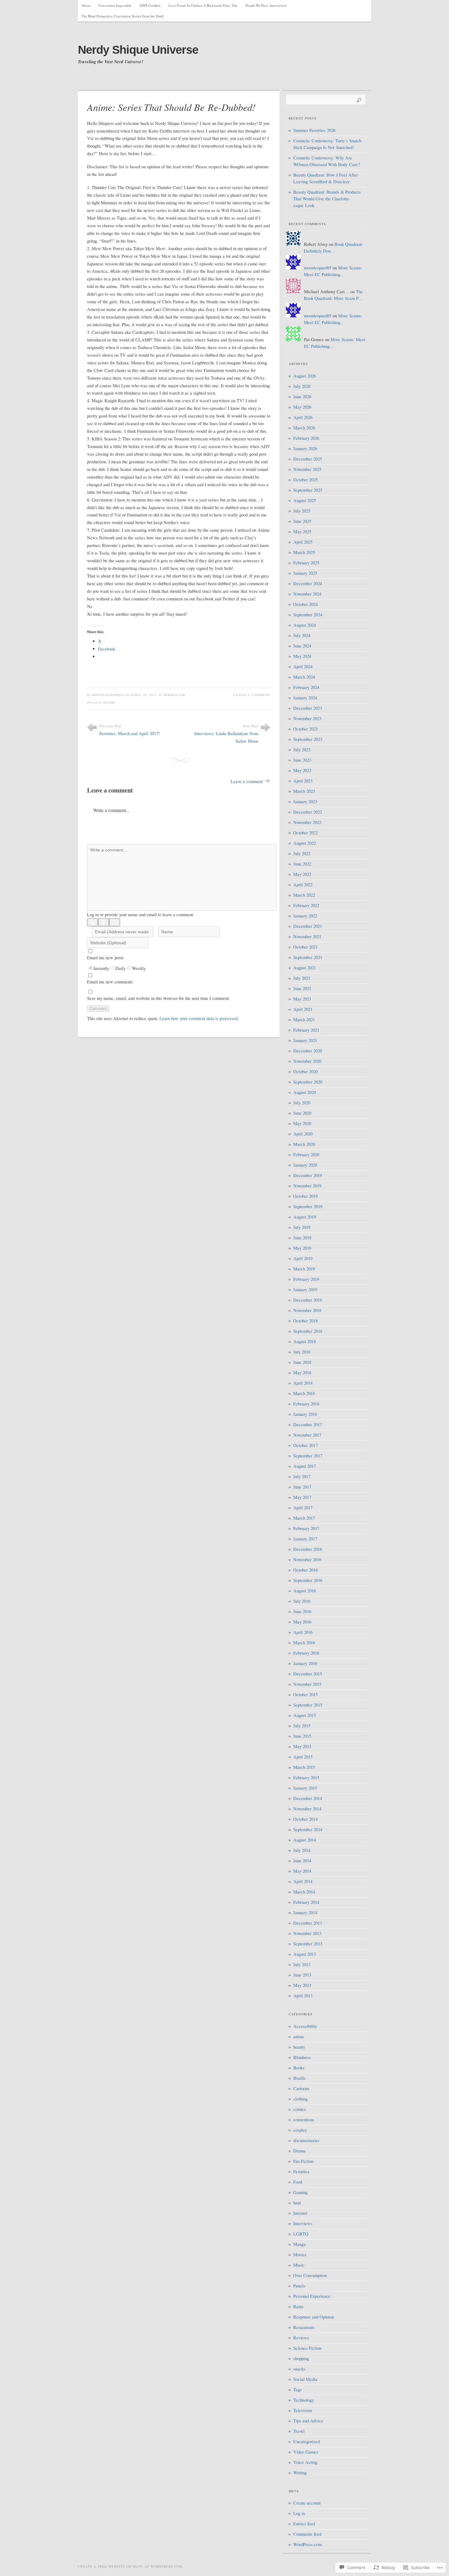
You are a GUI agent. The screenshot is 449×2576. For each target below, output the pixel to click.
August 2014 (305, 1840)
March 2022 (304, 895)
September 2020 (308, 1082)
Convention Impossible (115, 5)
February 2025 (306, 563)
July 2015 (302, 1726)
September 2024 (308, 615)
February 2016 (306, 1653)
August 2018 (305, 1341)
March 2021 (304, 1020)
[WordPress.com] (93, 922)
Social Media (305, 2379)
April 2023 (303, 781)
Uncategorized (307, 2441)
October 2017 (305, 1445)
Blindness (302, 2057)
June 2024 (302, 646)
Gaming (300, 2192)
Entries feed (304, 2524)
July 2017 (302, 1476)
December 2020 (308, 1051)
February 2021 (306, 1030)
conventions (304, 2120)
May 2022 (302, 874)
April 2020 (303, 1134)
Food (298, 2182)
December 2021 (308, 926)
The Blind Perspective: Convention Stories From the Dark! (123, 16)
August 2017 (305, 1466)
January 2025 (305, 573)
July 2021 (302, 978)
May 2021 (302, 999)
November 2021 (307, 936)
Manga (299, 2244)
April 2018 (303, 1383)
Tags (298, 2390)
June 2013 (302, 1975)
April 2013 (303, 1996)
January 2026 (305, 448)
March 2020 (304, 1144)
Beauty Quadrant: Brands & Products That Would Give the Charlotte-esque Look (327, 199)
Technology (304, 2400)
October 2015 (305, 1694)
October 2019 (305, 1196)
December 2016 (308, 1549)
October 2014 (305, 1819)
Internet (300, 2213)
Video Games (306, 2452)
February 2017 (306, 1528)
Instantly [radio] (101, 968)
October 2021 (305, 947)
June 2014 (302, 1861)
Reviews (301, 2338)
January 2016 (305, 1663)
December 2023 (308, 708)
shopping (301, 2358)
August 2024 (305, 625)
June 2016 (302, 1611)
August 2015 (305, 1715)
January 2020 (305, 1165)
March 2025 (304, 552)
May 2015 (302, 1746)
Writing (300, 2473)
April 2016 (303, 1632)
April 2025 (303, 542)
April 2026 (303, 417)
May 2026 (302, 407)
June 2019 (302, 1238)
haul (297, 2203)
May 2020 (302, 1123)
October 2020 (305, 1071)
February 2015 (306, 1778)
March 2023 (304, 791)
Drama (299, 2151)
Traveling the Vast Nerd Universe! (111, 62)
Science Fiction (307, 2348)
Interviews (303, 2223)
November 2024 (307, 594)
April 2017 (303, 1508)
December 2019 (308, 1175)
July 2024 (302, 635)
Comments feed (307, 2534)
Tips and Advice (308, 2421)
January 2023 (305, 802)
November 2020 (307, 1061)
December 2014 (308, 1798)
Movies (300, 2255)
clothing (300, 2099)
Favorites (301, 2172)
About (86, 5)
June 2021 (302, 988)
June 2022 (302, 864)
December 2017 (308, 1425)
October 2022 (305, 833)
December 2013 (308, 1923)
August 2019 (305, 1217)
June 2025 (302, 521)
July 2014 (302, 1850)
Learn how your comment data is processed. (199, 1018)
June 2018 (302, 1362)
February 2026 (306, 438)
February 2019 (306, 1279)
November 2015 (307, 1684)
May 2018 (302, 1373)
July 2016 (302, 1601)
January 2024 (305, 698)
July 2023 (302, 750)
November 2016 (307, 1559)
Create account (307, 2503)
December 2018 (308, 1300)
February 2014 (306, 1902)
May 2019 (302, 1248)
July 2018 (302, 1352)
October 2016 (305, 1570)
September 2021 (308, 957)
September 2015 (308, 1705)
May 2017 (302, 1497)
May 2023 (302, 770)
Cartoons (301, 2088)
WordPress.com (307, 2544)
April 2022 (303, 885)
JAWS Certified (150, 5)
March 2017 (304, 1518)
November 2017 (307, 1435)
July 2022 (302, 853)
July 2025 (302, 511)
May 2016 (302, 1622)
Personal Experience (312, 2296)
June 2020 (302, 1113)
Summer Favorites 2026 (314, 130)
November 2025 (307, 469)
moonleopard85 (108, 695)
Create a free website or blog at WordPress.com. (131, 2566)
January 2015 (305, 1788)
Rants (298, 2306)
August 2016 (305, 1591)
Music (299, 2265)
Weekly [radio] (139, 968)
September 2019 (308, 1206)
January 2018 (305, 1414)
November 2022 (307, 822)
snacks (299, 2369)
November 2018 (307, 1310)
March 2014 (304, 1892)
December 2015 (308, 1674)
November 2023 (307, 718)
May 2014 (302, 1871)
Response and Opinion (314, 2317)
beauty (299, 2047)
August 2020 (305, 1092)
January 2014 (305, 1913)
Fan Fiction (303, 2161)
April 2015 (303, 1757)
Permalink (175, 695)
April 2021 (303, 1009)
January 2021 (305, 1040)
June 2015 (302, 1736)
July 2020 (302, 1103)
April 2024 (303, 667)
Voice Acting (305, 2462)
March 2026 (304, 428)
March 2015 (304, 1767)
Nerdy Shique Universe (138, 50)
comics (300, 2109)
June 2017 (302, 1487)
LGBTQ (301, 2234)
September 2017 (308, 1456)
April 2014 (303, 1881)
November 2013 (307, 1933)
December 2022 (308, 812)
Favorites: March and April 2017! (130, 733)
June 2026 (302, 397)
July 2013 (302, 1964)
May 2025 (302, 532)
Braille (299, 2078)
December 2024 (308, 583)
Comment (98, 1009)
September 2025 (308, 490)
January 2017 (305, 1539)
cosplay (300, 2130)
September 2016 (308, 1580)
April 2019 (303, 1258)
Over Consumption (310, 2275)
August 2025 (305, 500)
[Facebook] (104, 922)
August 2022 (305, 843)
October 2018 (305, 1321)
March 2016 (304, 1643)
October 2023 (305, 729)
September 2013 (308, 1944)
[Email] (115, 922)
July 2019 (302, 1227)
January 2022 (305, 916)
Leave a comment (252, 695)
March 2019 (304, 1269)
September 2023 (308, 739)
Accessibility (305, 2026)
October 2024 (305, 604)
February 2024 (306, 687)
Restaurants (304, 2327)
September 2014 (308, 1829)
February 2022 (306, 905)
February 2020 (306, 1155)
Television (303, 2410)
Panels (299, 2286)
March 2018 (304, 1393)
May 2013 (302, 1985)
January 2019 (305, 1290)
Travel (299, 2431)
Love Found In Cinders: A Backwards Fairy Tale (203, 5)
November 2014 (307, 1809)
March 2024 (304, 677)
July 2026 (302, 386)
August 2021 (305, 968)
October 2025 (305, 480)
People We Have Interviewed (266, 5)
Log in (299, 2513)
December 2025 (308, 459)
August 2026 (305, 376)
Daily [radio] (120, 968)
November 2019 (307, 1186)
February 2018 (306, 1404)
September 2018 (308, 1331)
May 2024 (302, 656)
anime (109, 702)
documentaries (306, 2140)
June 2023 (302, 760)
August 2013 (305, 1954)
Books (299, 2068)
